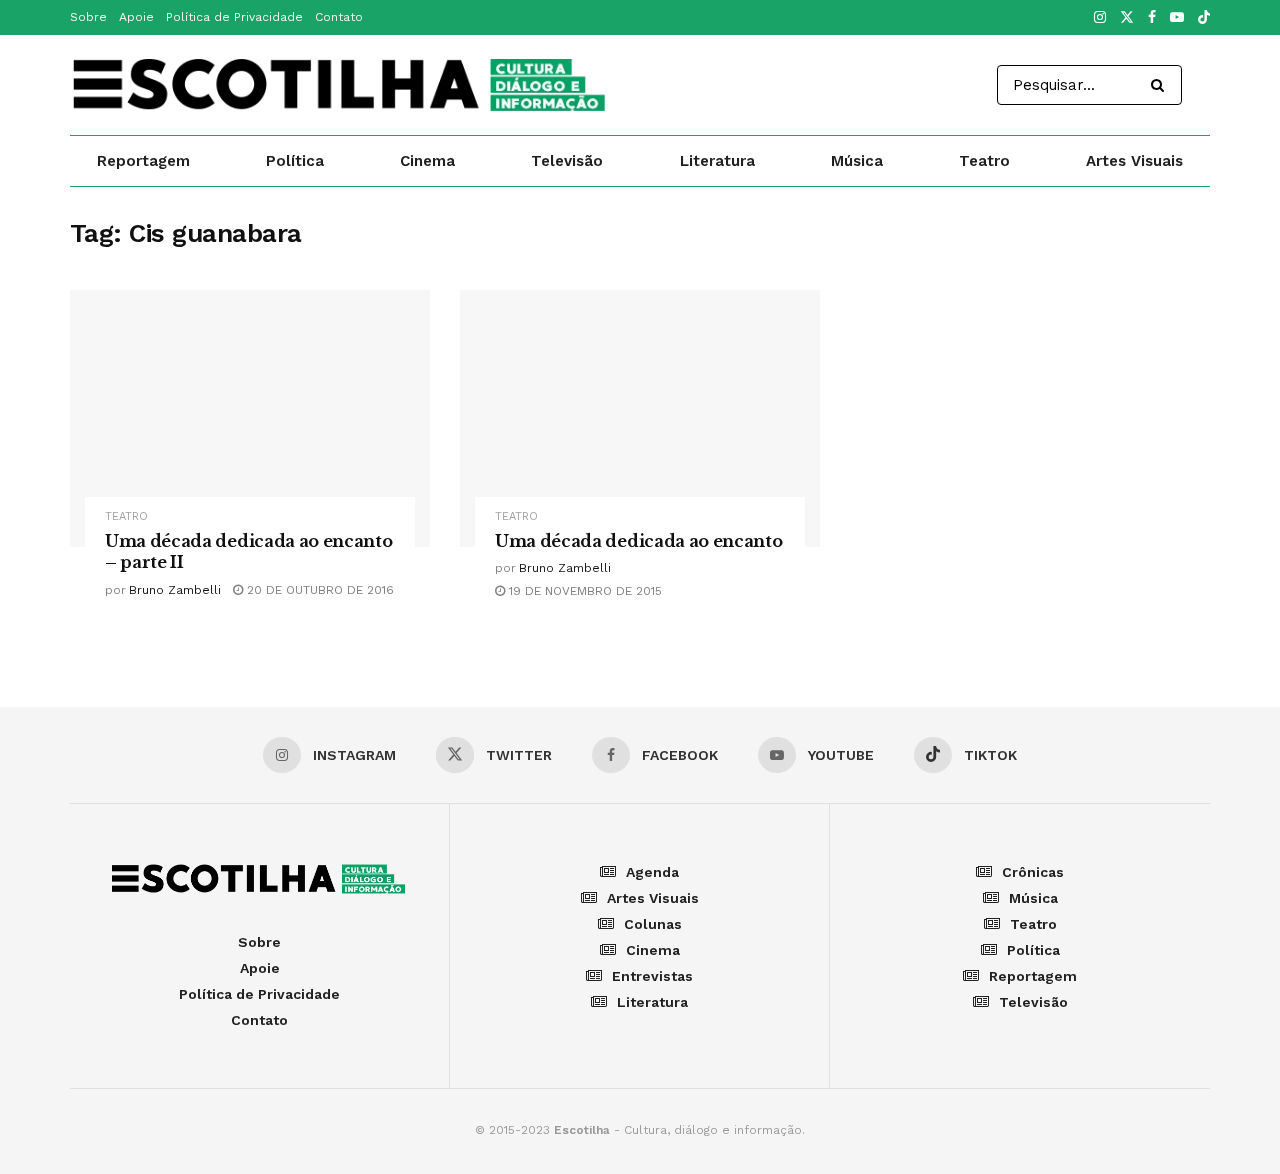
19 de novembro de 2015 (583, 591)
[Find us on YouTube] (1177, 18)
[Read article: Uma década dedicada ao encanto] (640, 418)
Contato (339, 17)
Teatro (984, 161)
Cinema (427, 161)
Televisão (567, 161)
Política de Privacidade (234, 17)
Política (295, 161)
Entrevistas (652, 976)
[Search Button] (1161, 85)
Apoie (136, 17)
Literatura (717, 161)
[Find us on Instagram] (1100, 18)
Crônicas (1033, 872)
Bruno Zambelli (175, 590)
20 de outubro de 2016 (318, 590)
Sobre (88, 17)
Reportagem (143, 161)
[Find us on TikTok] (1204, 18)
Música (857, 161)
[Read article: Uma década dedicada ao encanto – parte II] (250, 418)
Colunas (653, 924)
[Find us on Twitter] (1127, 18)
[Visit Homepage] (341, 85)
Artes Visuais (1134, 161)
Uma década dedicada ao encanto (638, 541)
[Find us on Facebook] (1152, 18)
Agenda (652, 872)
